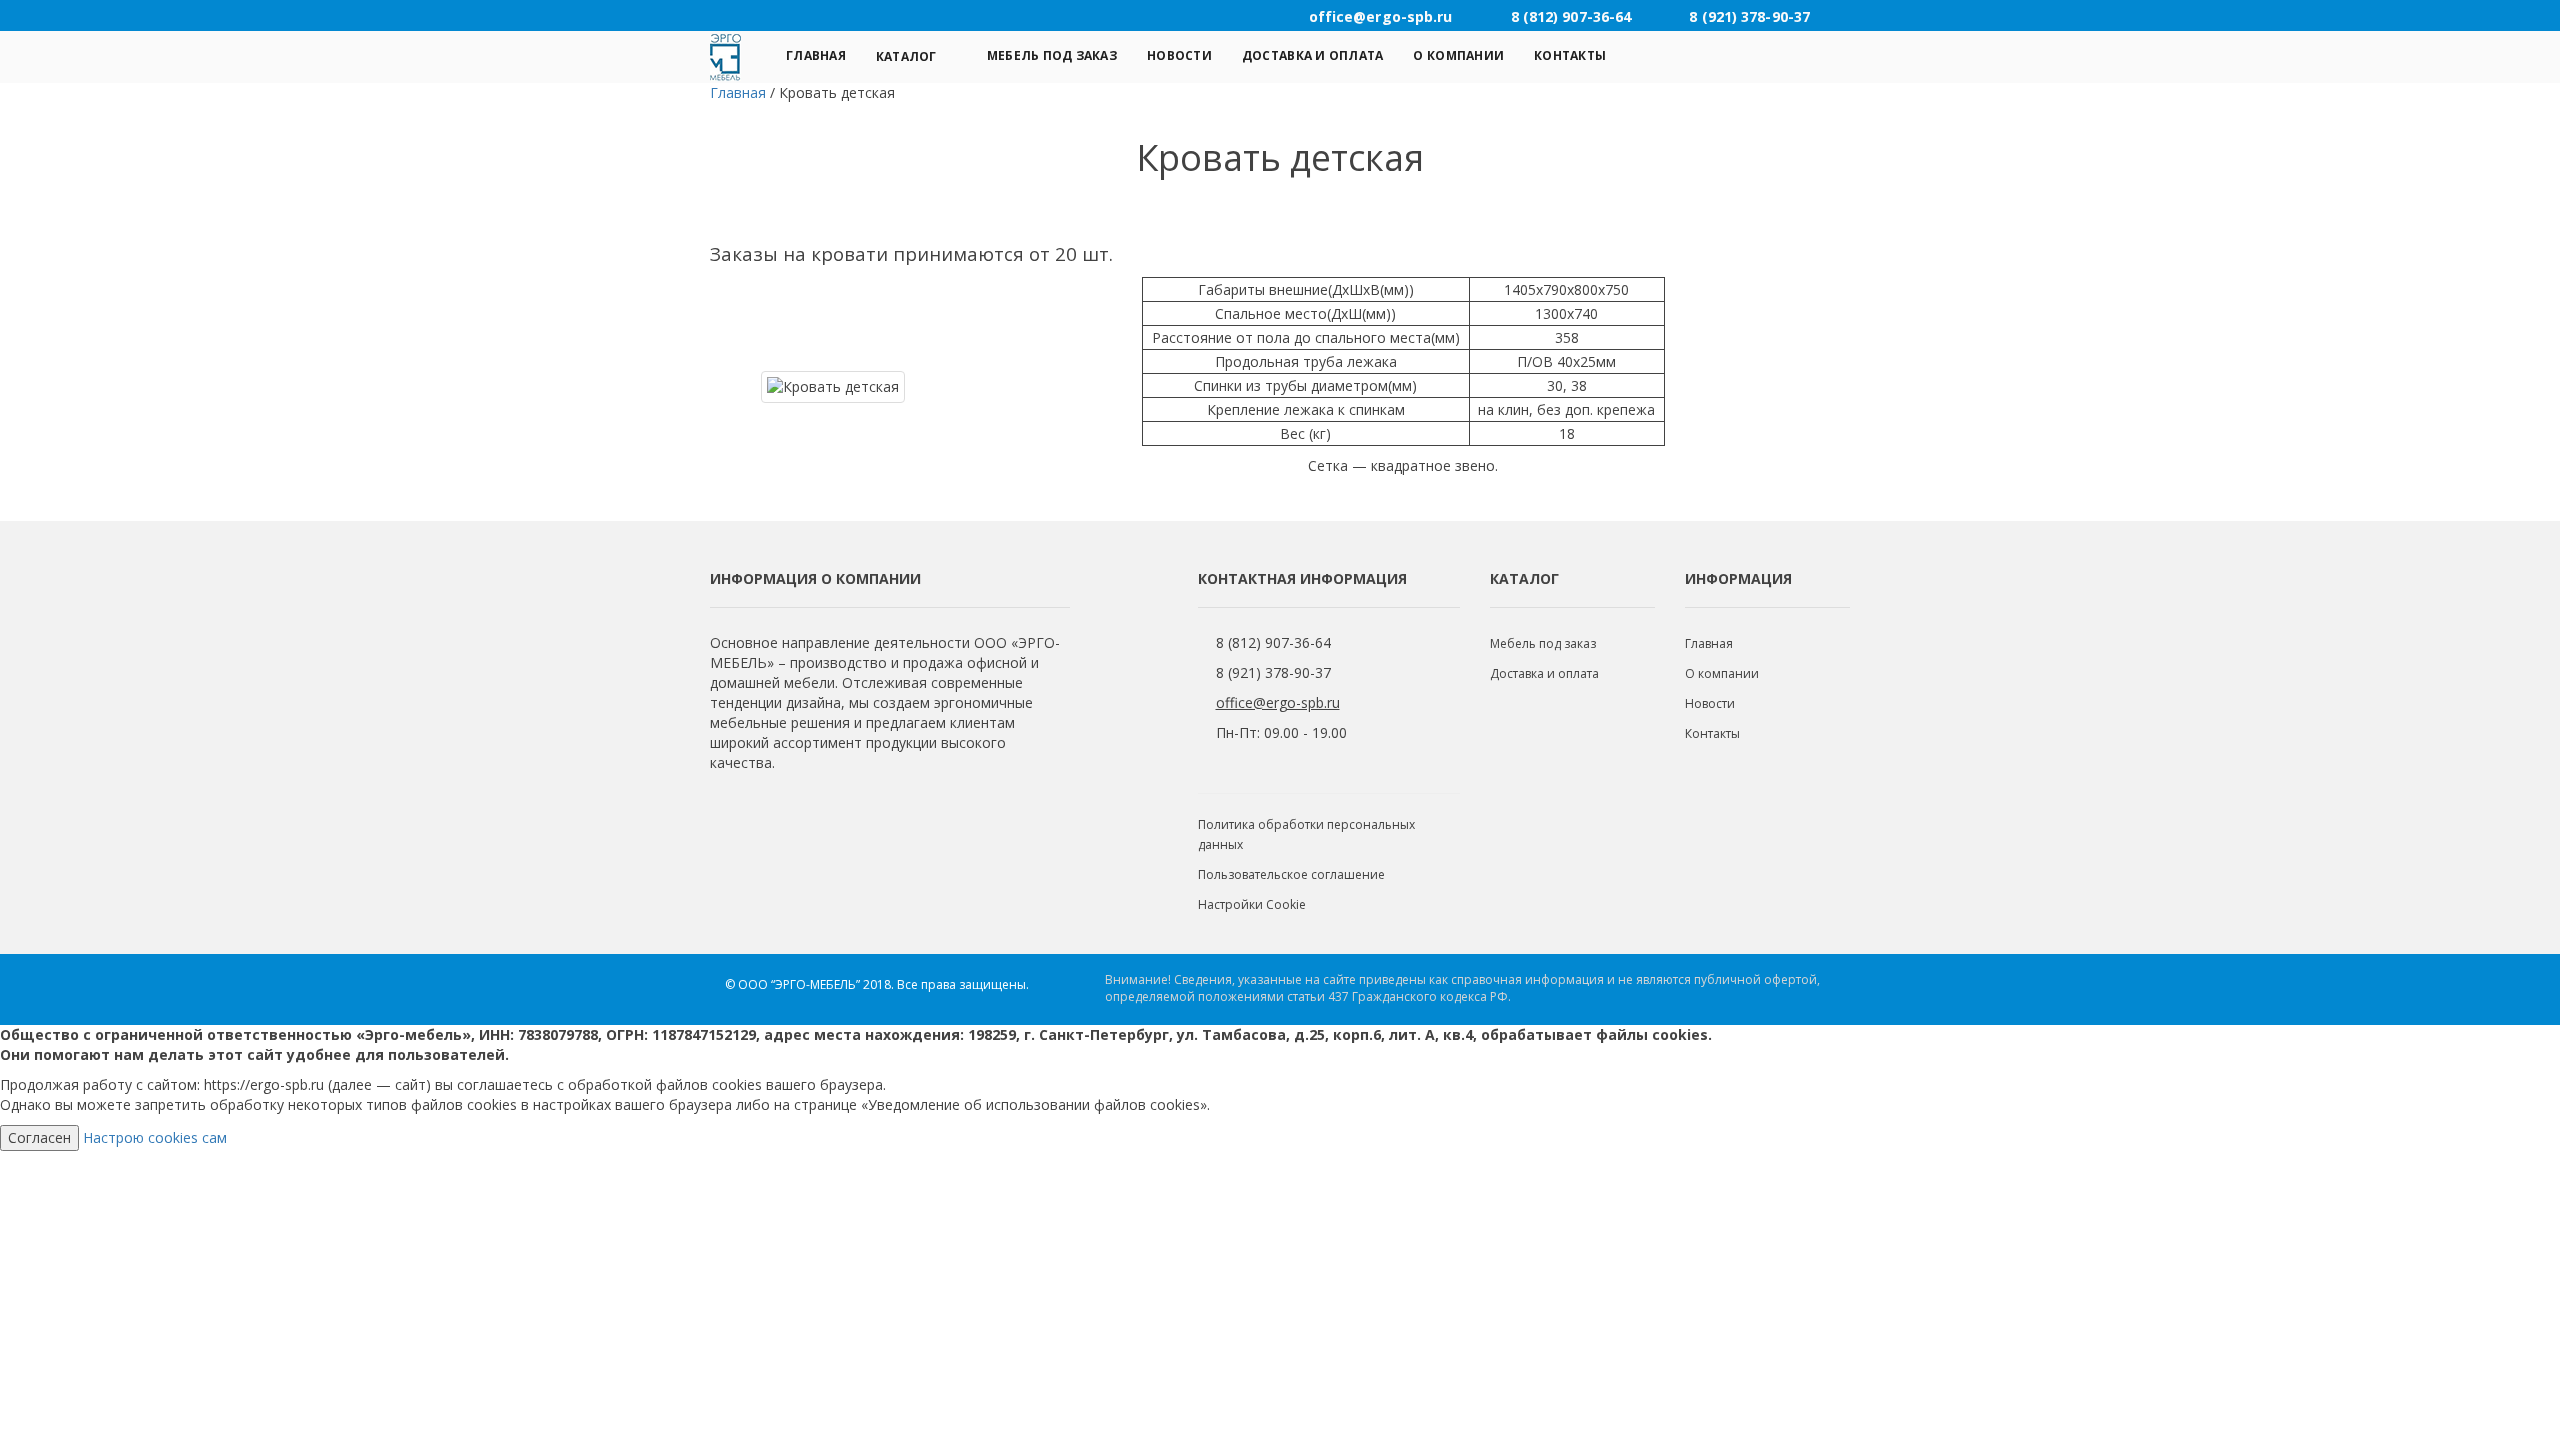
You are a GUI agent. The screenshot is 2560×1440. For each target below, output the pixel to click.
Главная (816, 55)
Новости (1179, 55)
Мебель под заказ (1052, 55)
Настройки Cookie (1252, 904)
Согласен (39, 1137)
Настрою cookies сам (155, 1137)
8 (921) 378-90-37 (1273, 672)
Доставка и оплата (1313, 55)
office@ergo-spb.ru (1278, 702)
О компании (1458, 55)
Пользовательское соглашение (1291, 874)
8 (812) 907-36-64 (1273, 642)
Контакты (1570, 55)
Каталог (906, 56)
